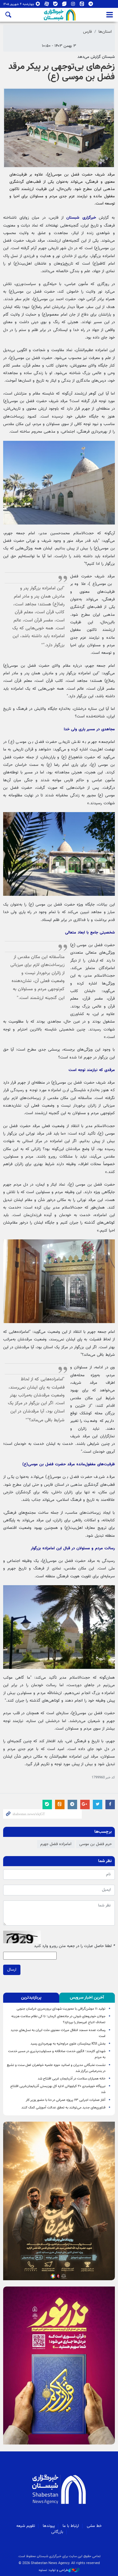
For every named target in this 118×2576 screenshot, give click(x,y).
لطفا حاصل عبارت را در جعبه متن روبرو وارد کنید (74, 1946)
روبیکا (38, 5)
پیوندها (49, 2526)
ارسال (12, 1970)
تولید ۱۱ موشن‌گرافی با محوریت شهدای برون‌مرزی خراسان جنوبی (61, 2009)
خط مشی (94, 2526)
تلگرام (91, 5)
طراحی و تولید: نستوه (53, 2570)
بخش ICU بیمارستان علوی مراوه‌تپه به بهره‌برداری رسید (68, 2044)
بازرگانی (57, 2532)
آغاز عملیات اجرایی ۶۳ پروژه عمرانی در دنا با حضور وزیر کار (66, 2100)
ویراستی (64, 5)
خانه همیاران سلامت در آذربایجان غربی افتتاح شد (72, 2079)
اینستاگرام (73, 5)
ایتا (82, 5)
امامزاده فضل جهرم (56, 1844)
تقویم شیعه (26, 2526)
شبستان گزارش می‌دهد (96, 57)
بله (56, 5)
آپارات (47, 5)
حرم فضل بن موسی (96, 1844)
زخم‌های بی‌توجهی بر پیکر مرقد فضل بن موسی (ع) (62, 72)
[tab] (87, 1998)
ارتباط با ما (71, 2526)
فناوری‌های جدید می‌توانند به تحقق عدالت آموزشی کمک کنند (63, 2108)
